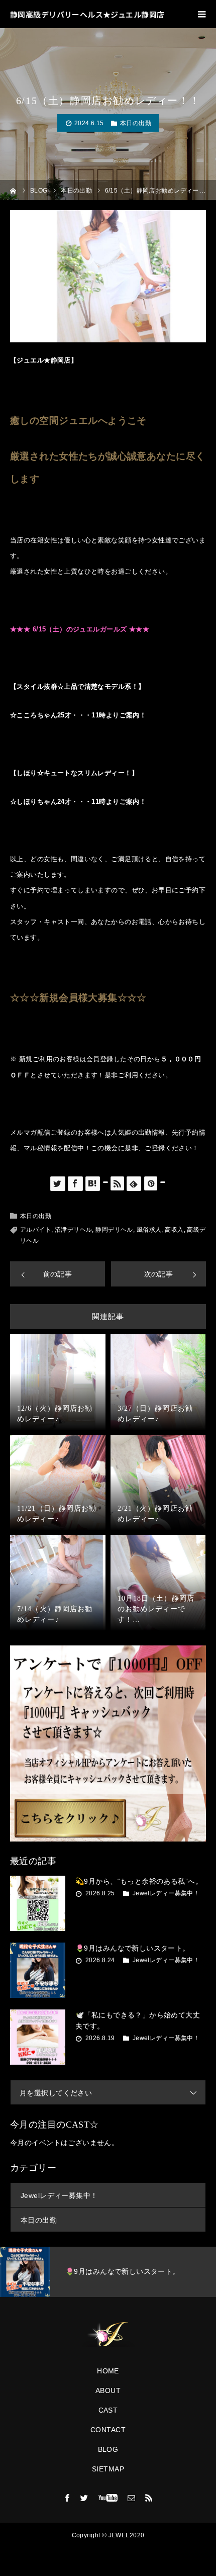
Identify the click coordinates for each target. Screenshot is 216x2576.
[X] (84, 2498)
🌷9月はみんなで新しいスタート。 (133, 1948)
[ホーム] (13, 190)
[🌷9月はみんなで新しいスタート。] (38, 1970)
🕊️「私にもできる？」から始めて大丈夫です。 (138, 2020)
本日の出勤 (136, 123)
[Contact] (132, 2498)
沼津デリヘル (74, 1230)
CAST (108, 2410)
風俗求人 (149, 1230)
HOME (108, 2371)
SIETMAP (108, 2469)
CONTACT (108, 2430)
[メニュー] (202, 14)
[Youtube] (108, 2498)
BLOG (108, 2449)
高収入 (174, 1230)
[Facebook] (67, 2498)
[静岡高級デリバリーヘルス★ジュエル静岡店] (108, 2335)
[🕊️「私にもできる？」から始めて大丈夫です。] (38, 2037)
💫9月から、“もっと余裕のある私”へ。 (139, 1881)
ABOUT (108, 2390)
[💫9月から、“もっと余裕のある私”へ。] (38, 1903)
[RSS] (149, 2498)
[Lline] (105, 1182)
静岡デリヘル (114, 1230)
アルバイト (36, 1230)
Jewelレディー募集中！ (166, 1893)
